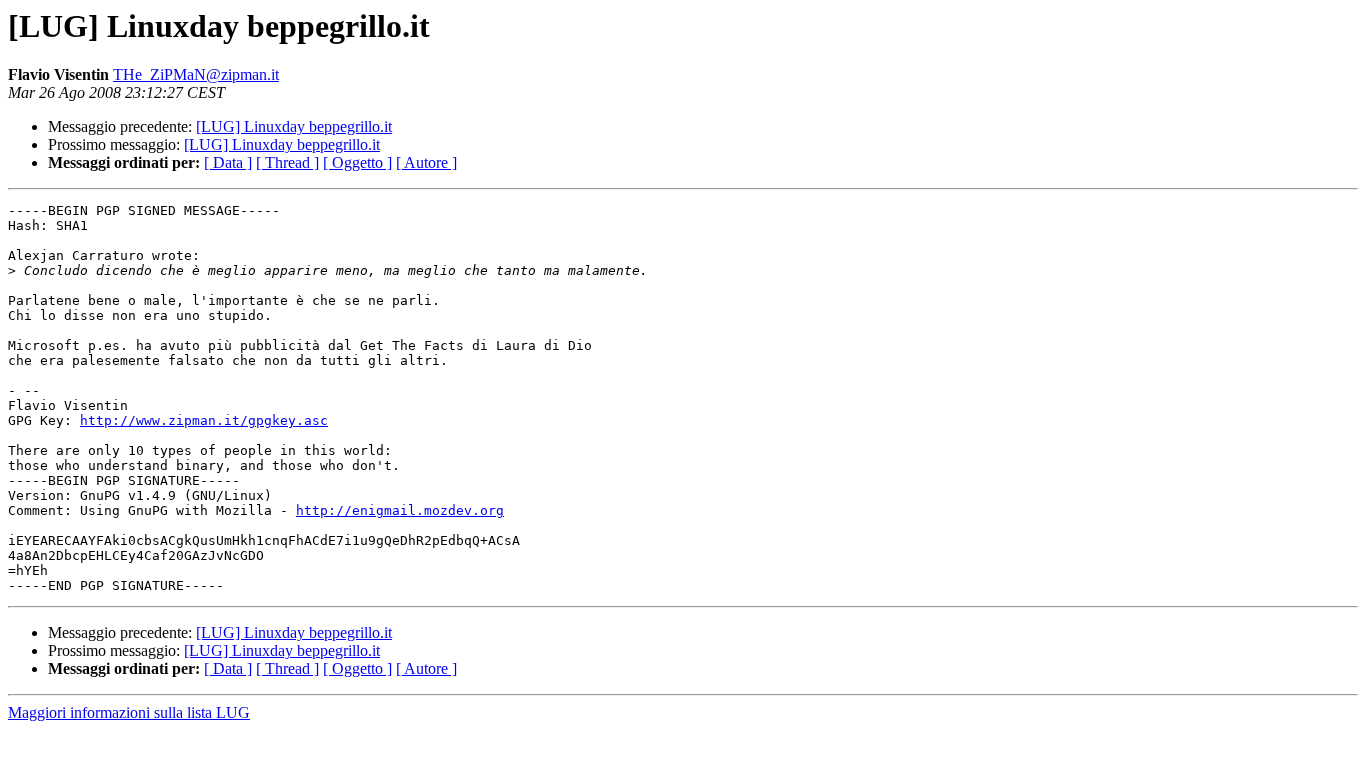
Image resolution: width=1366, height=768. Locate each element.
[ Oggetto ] (357, 162)
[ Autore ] (426, 162)
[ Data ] (228, 162)
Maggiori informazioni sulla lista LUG (129, 712)
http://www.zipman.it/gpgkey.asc (204, 420)
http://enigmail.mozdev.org (400, 510)
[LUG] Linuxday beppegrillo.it (294, 126)
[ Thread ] (287, 162)
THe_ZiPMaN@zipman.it (196, 74)
